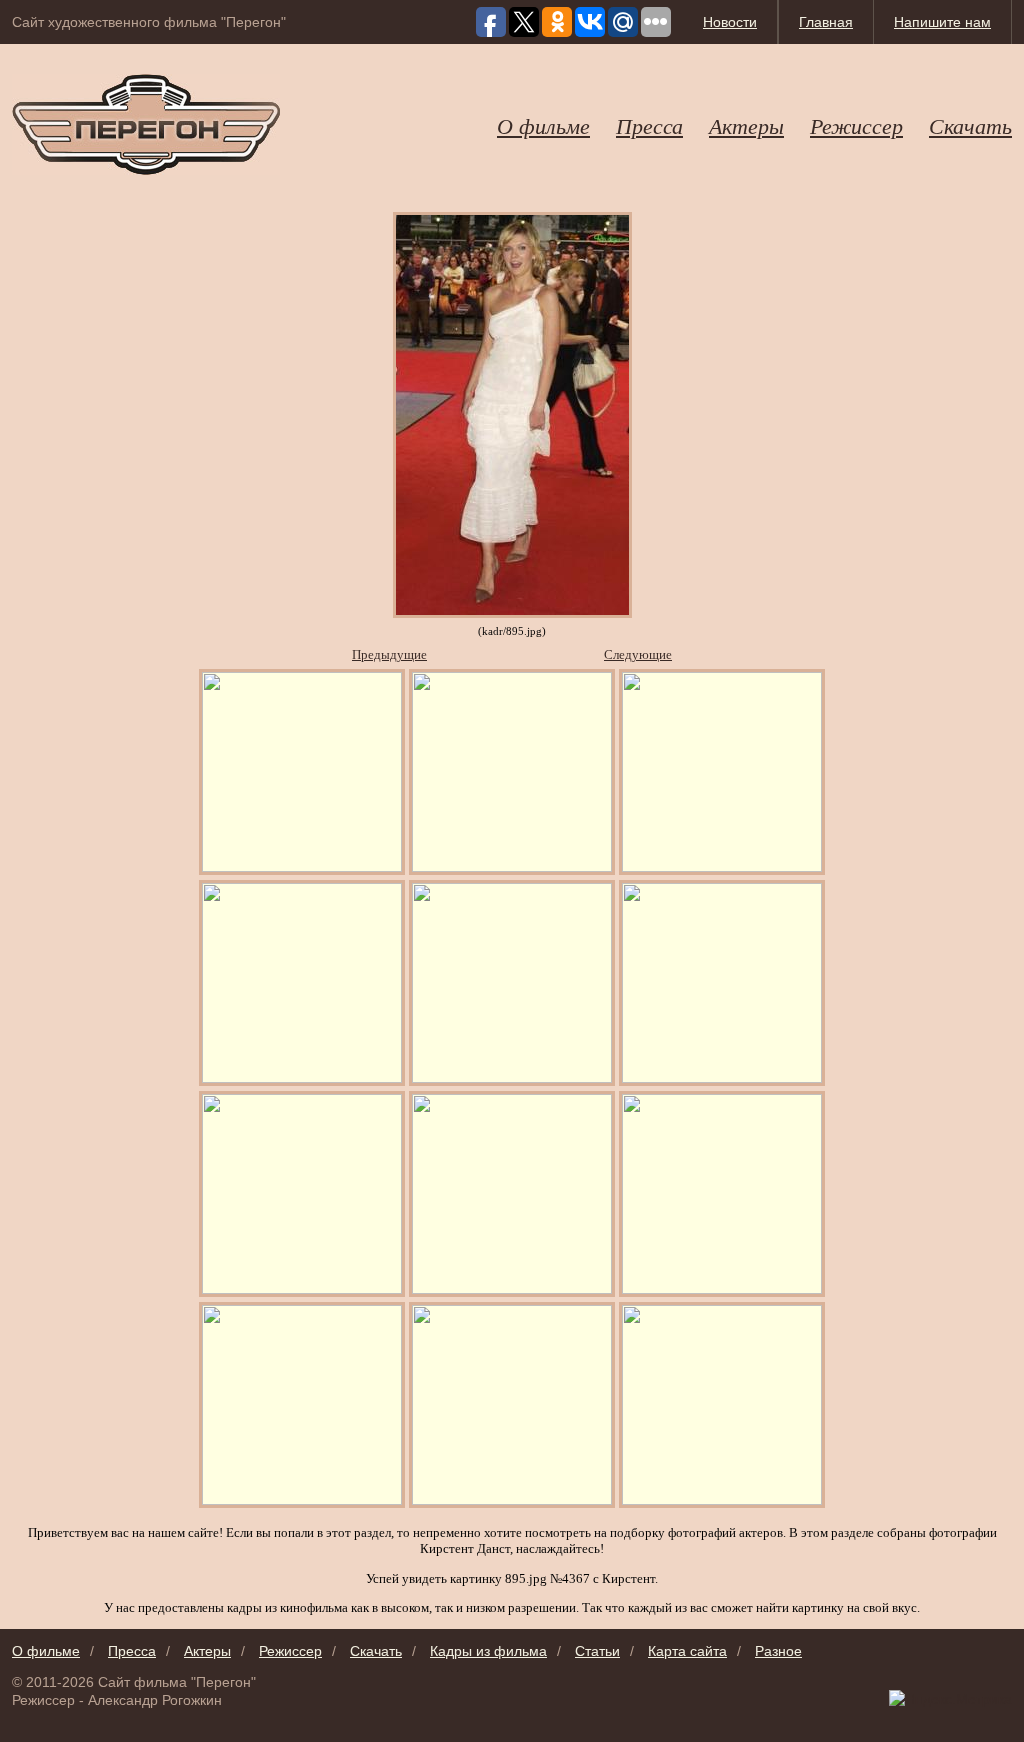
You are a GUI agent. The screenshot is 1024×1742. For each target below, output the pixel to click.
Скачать (970, 125)
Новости (730, 22)
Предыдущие (389, 654)
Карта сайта (687, 1651)
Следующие (638, 654)
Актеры (746, 125)
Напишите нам (942, 22)
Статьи (597, 1651)
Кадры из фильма (488, 1651)
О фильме (543, 125)
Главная (826, 22)
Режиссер (856, 125)
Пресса (649, 125)
